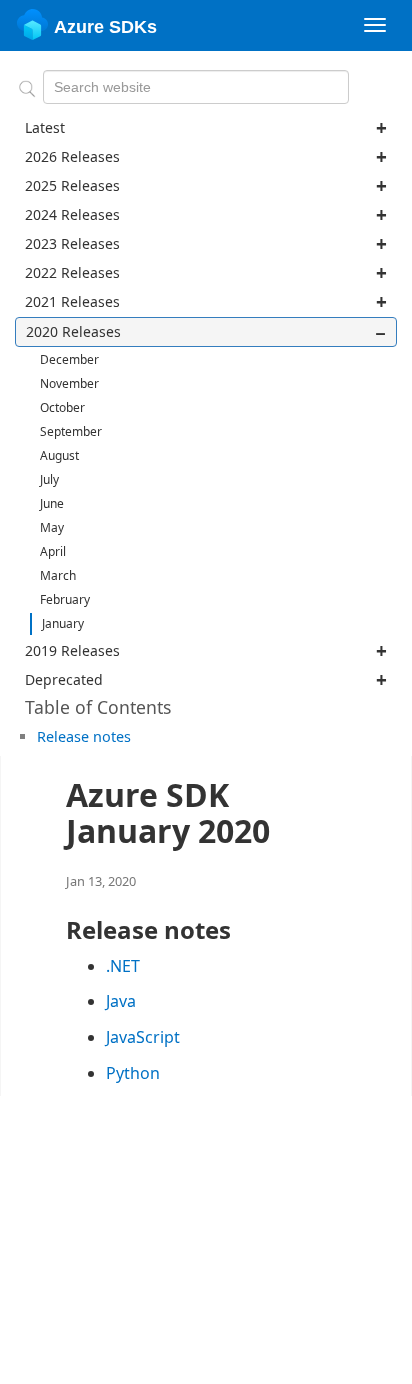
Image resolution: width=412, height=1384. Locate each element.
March (58, 575)
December (69, 359)
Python (133, 1073)
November (69, 383)
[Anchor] (138, 735)
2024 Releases (72, 214)
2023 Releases (72, 243)
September (71, 431)
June (52, 503)
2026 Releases (72, 156)
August (59, 455)
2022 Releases (72, 272)
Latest (45, 127)
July (49, 479)
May (52, 527)
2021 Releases (72, 301)
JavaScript (143, 1037)
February (65, 599)
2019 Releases (72, 650)
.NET (123, 966)
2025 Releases (72, 185)
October (62, 407)
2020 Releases (73, 331)
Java (121, 1001)
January (63, 623)
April (53, 551)
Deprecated (64, 679)
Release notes (84, 736)
